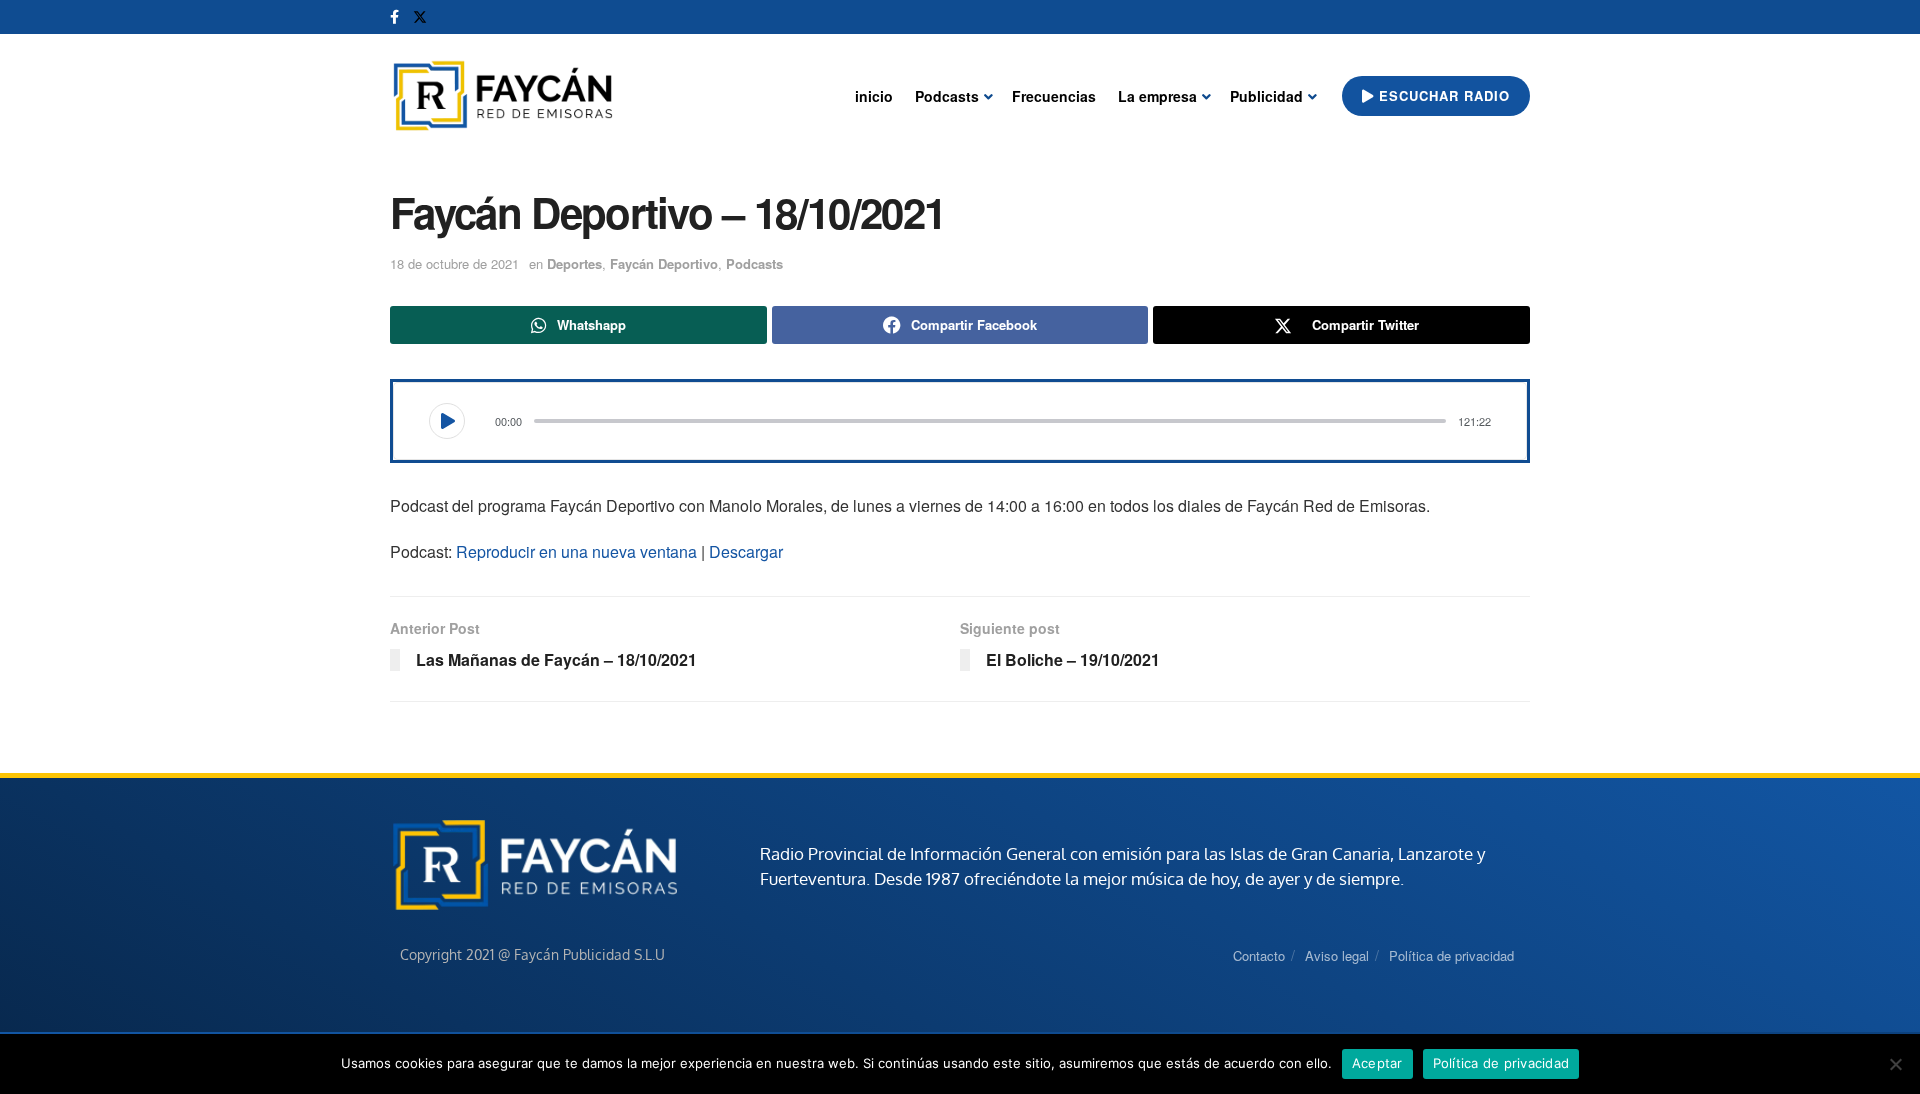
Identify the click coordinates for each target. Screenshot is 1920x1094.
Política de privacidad (1451, 955)
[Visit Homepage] (502, 96)
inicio (874, 96)
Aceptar (1377, 1063)
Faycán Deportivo (664, 263)
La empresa (1157, 96)
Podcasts (947, 96)
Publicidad (1266, 96)
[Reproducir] (447, 421)
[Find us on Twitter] (420, 17)
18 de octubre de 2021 (454, 263)
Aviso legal (1337, 955)
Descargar (746, 551)
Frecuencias (1054, 96)
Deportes (574, 263)
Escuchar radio (1442, 95)
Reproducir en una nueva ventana (576, 551)
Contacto (1259, 955)
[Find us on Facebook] (394, 17)
